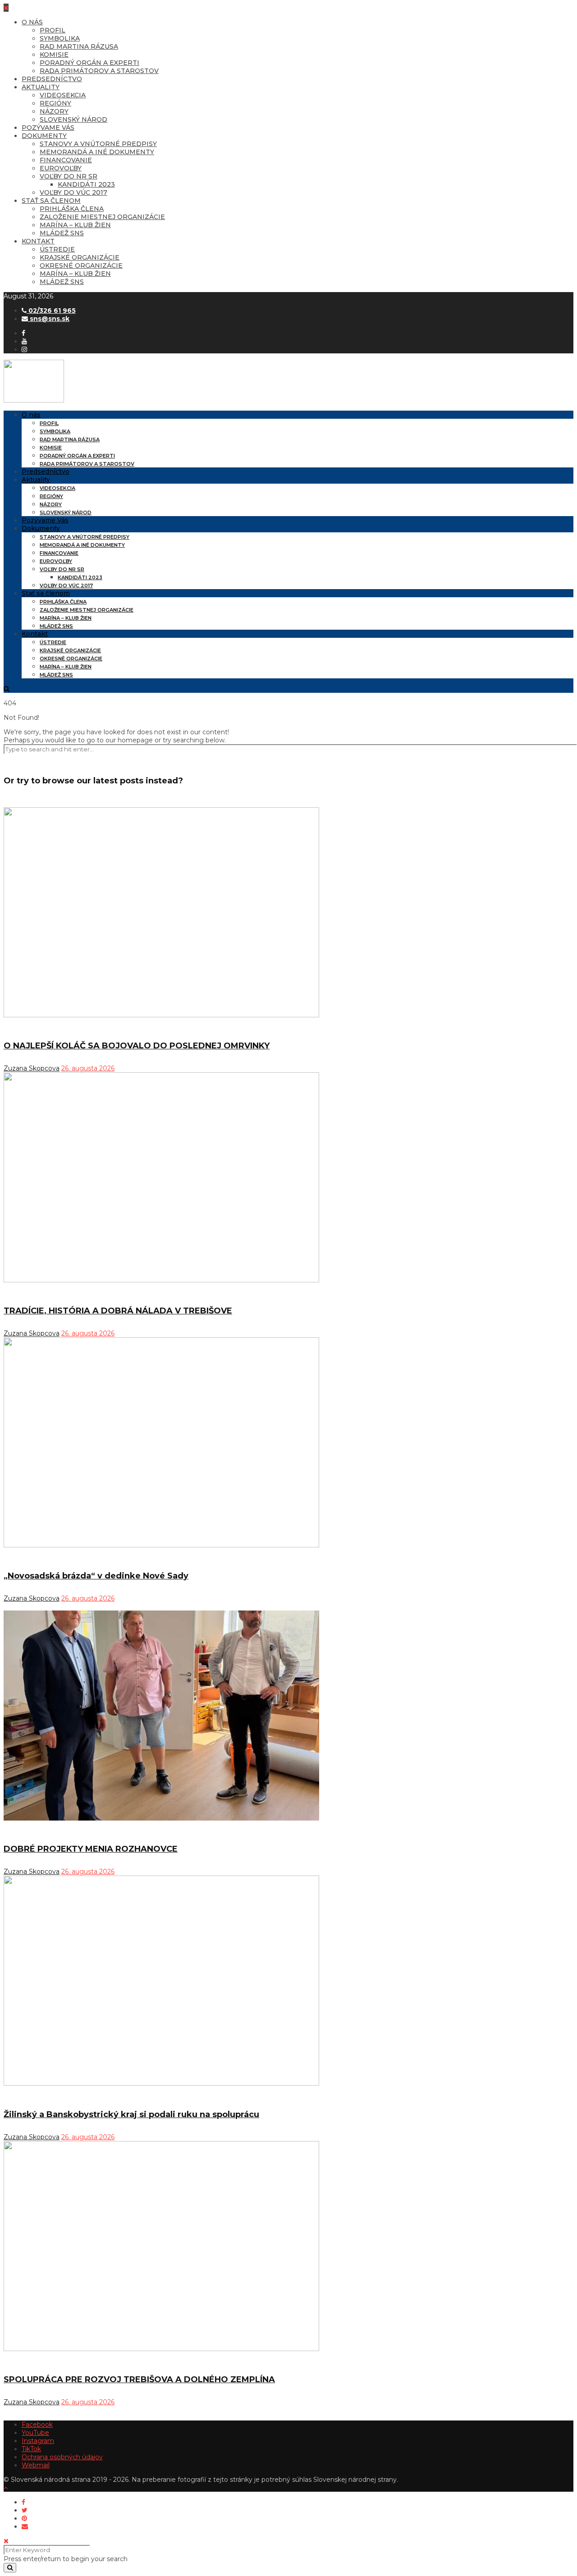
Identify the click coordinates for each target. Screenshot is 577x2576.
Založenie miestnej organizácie (102, 217)
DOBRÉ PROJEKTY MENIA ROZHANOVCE (91, 1849)
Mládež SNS (62, 233)
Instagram (38, 2441)
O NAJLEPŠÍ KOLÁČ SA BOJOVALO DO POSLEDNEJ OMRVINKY (137, 1046)
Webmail (36, 2465)
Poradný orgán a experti (89, 63)
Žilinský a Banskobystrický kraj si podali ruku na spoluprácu (131, 2114)
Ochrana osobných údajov (62, 2457)
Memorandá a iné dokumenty (97, 152)
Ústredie (57, 249)
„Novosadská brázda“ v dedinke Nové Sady (96, 1576)
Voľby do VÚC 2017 (73, 192)
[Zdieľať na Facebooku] (23, 2502)
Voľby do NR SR (69, 176)
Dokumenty (44, 136)
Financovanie (66, 160)
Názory (54, 111)
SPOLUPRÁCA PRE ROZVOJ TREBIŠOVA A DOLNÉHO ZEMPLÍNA (139, 2379)
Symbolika (60, 38)
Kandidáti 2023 (86, 184)
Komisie (54, 55)
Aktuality (41, 87)
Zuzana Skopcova (32, 1068)
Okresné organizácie (81, 265)
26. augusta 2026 (88, 1068)
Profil (53, 30)
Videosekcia (63, 95)
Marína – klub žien (75, 225)
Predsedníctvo (52, 79)
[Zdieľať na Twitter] (25, 2510)
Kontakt (38, 241)
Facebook (37, 2425)
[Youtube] (24, 341)
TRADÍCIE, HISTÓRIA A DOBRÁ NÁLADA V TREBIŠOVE (118, 1311)
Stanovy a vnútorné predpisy (98, 144)
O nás (32, 22)
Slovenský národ (73, 119)
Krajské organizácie (80, 257)
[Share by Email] (25, 2526)
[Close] (6, 2541)
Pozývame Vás (48, 128)
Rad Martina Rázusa (79, 46)
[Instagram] (24, 349)
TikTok (31, 2449)
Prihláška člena (72, 209)
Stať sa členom (51, 201)
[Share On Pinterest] (24, 2518)
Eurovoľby (61, 168)
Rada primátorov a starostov (99, 71)
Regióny (55, 103)
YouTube (35, 2433)
